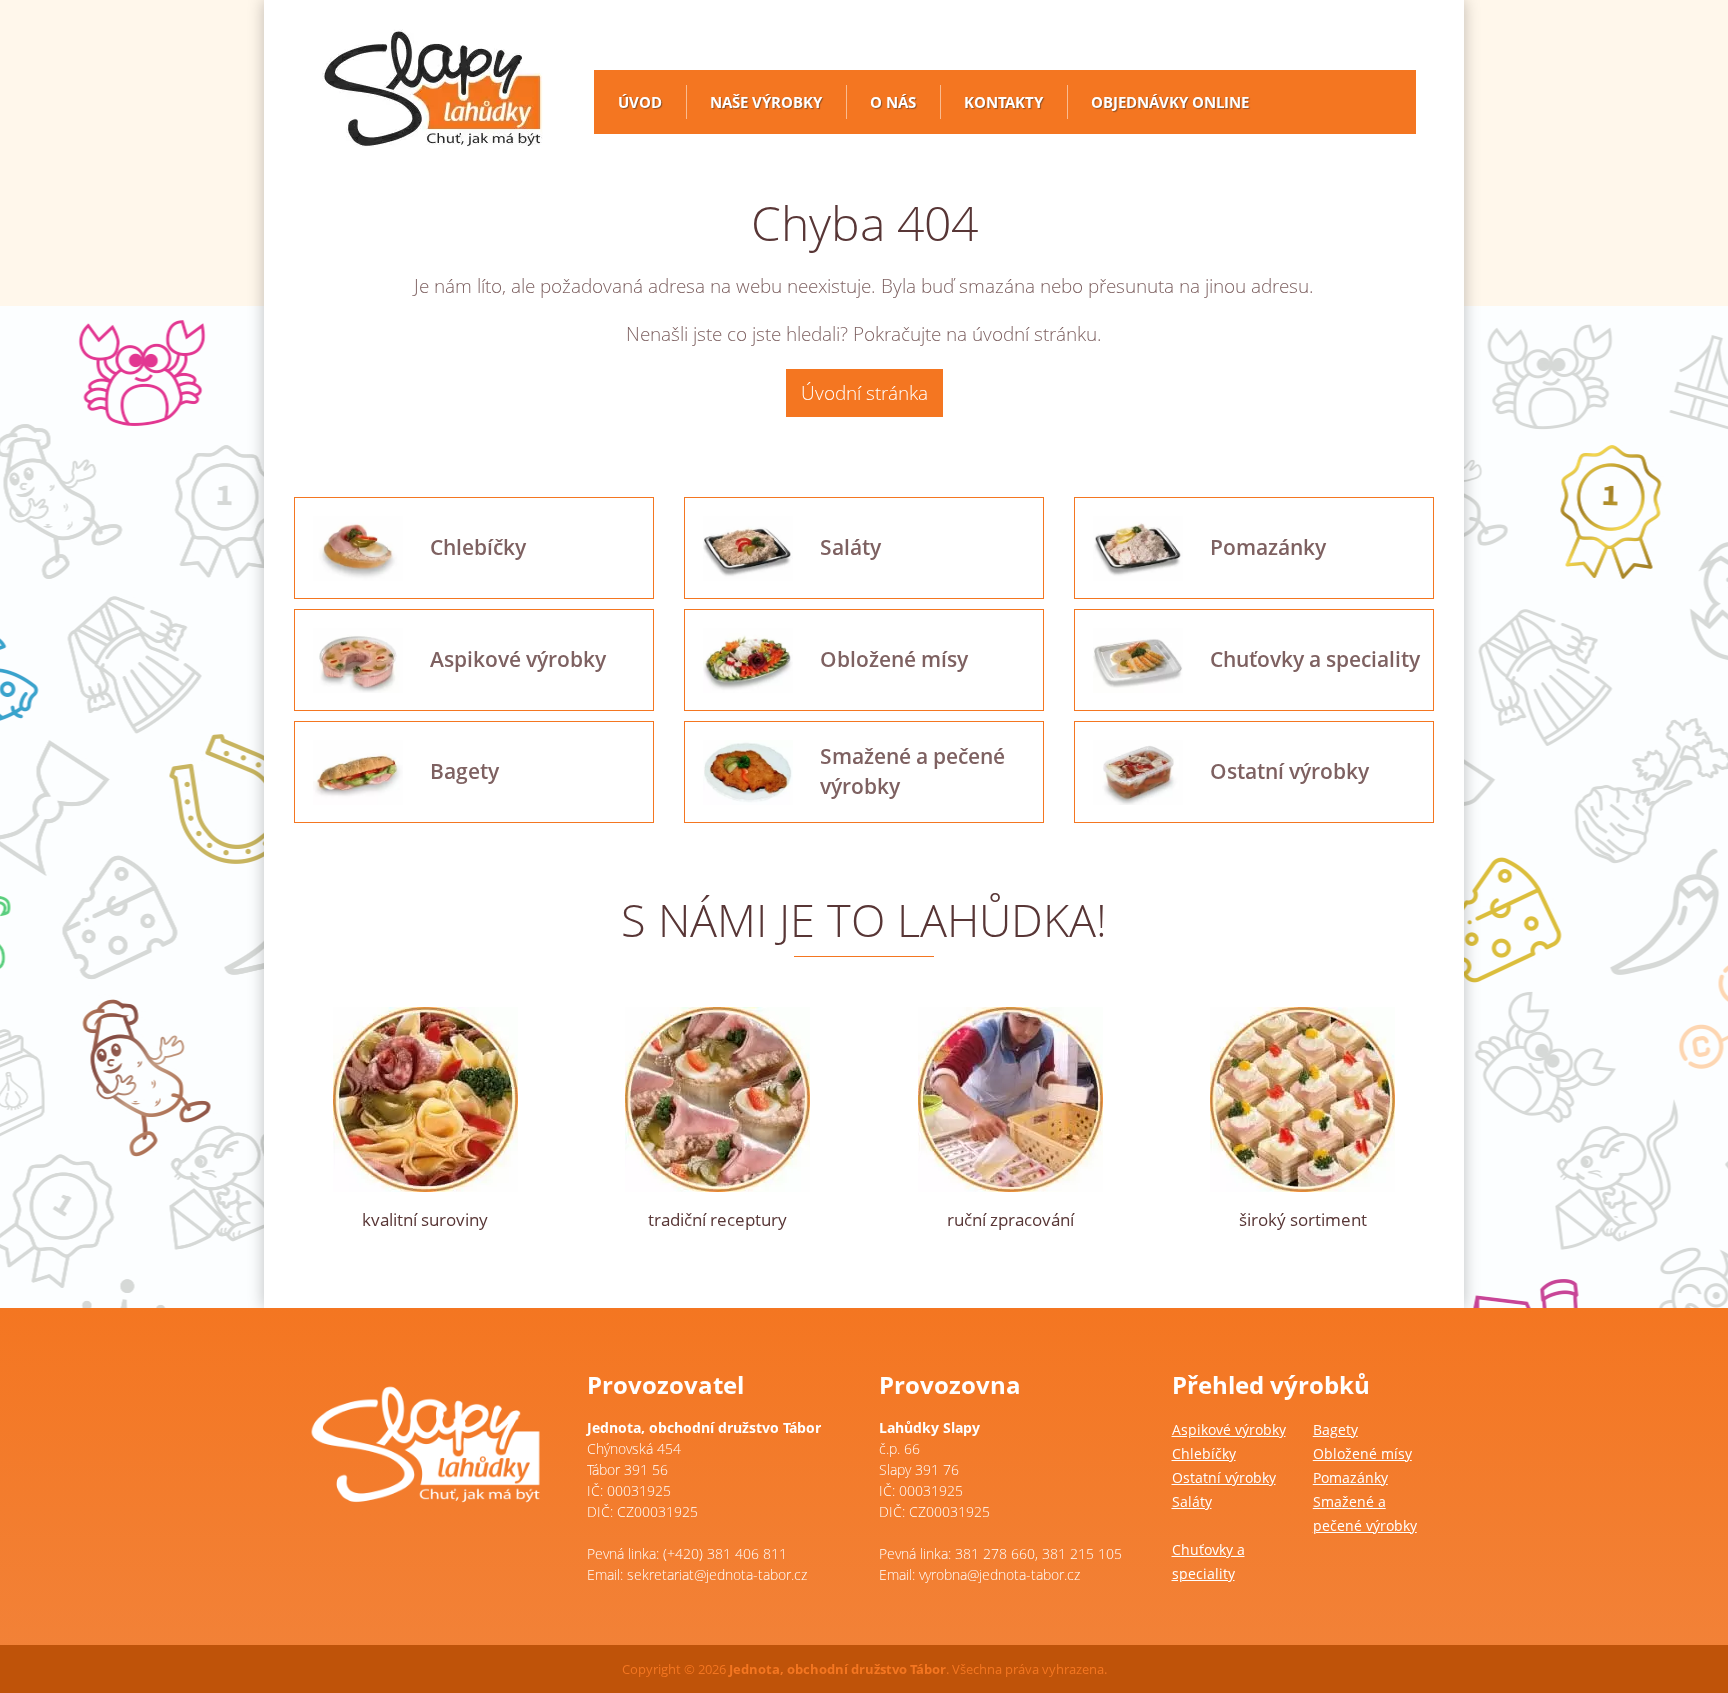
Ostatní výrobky (1224, 1477)
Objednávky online (1170, 102)
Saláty (1192, 1501)
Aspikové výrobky (1229, 1429)
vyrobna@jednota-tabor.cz (999, 1574)
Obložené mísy (1362, 1453)
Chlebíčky (1204, 1453)
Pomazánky (1350, 1477)
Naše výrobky (766, 102)
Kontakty (1003, 102)
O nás (893, 102)
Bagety (1335, 1429)
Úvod (640, 102)
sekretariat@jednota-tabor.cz (717, 1574)
